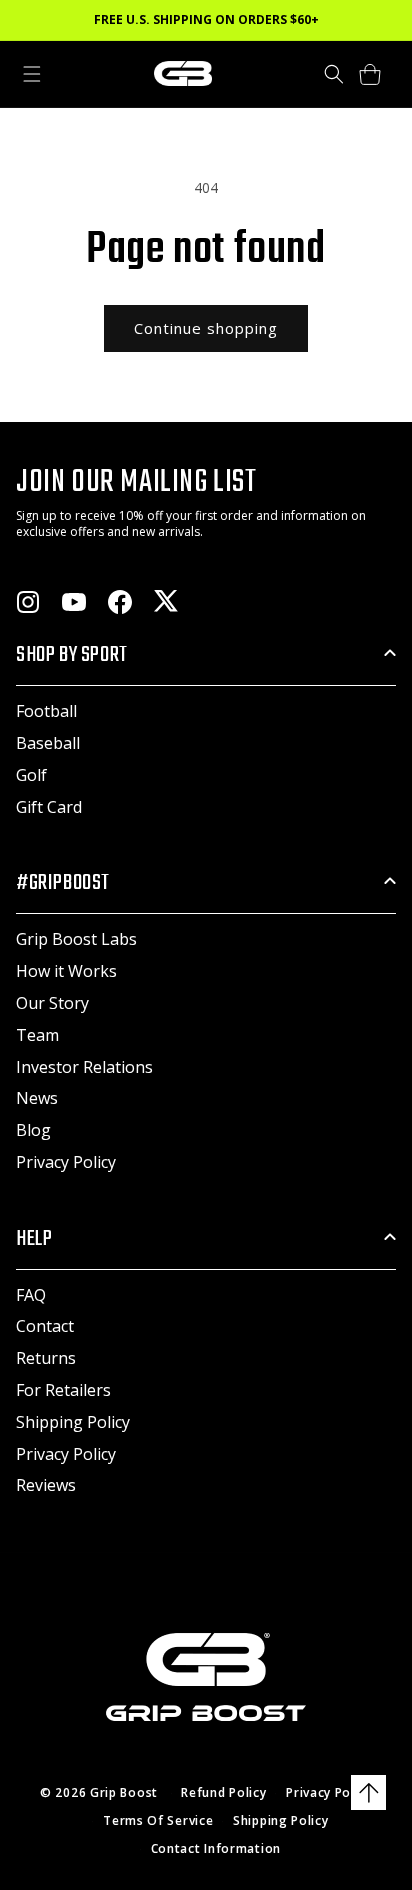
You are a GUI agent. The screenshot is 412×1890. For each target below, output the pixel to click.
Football (46, 711)
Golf (31, 775)
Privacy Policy (66, 1162)
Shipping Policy (73, 1422)
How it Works (66, 971)
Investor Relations (84, 1067)
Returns (46, 1358)
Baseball (48, 743)
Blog (33, 1130)
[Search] (334, 74)
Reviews (46, 1485)
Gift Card (49, 807)
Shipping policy (281, 1820)
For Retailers (63, 1390)
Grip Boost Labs (76, 939)
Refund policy (223, 1792)
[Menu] (32, 74)
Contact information (216, 1848)
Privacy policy (329, 1792)
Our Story (52, 1003)
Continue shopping (206, 328)
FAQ (31, 1295)
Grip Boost (124, 1792)
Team (37, 1035)
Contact (45, 1326)
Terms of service (158, 1820)
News (37, 1098)
